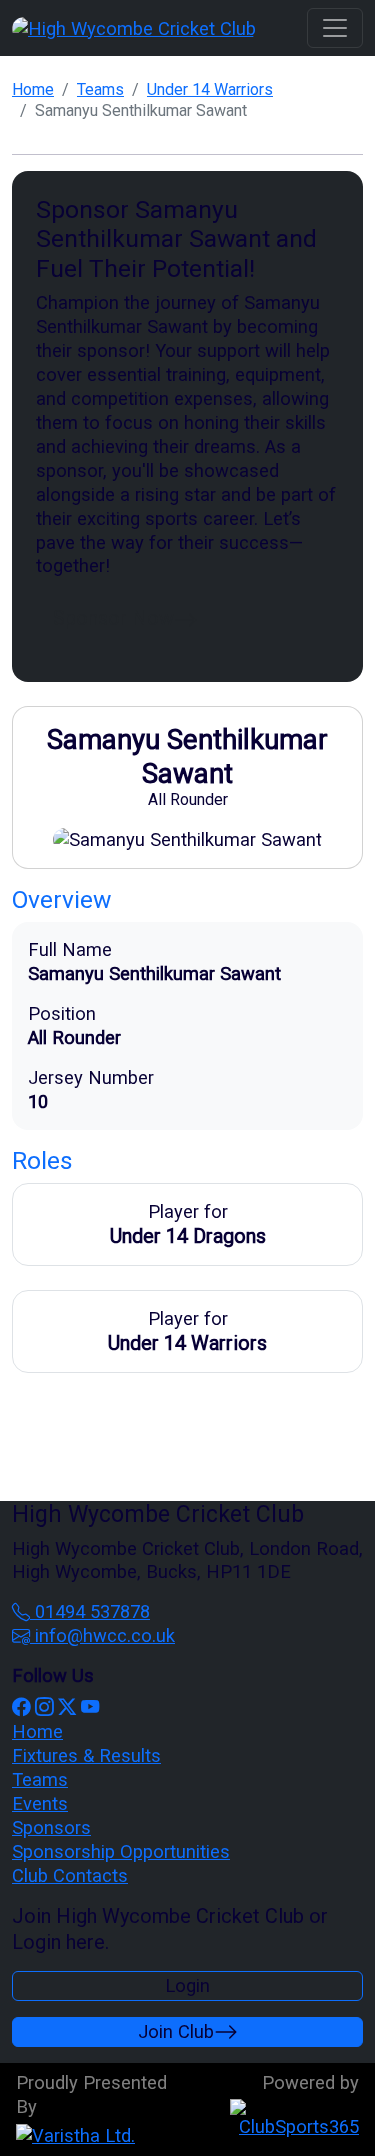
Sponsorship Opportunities (121, 1851)
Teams (100, 89)
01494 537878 (90, 1611)
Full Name (70, 949)
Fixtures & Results (86, 1755)
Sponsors (51, 1827)
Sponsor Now (113, 618)
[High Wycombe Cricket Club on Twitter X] (67, 1707)
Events (40, 1803)
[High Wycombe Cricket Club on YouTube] (90, 1707)
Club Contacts (70, 1875)
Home (33, 89)
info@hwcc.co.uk (102, 1635)
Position (62, 1013)
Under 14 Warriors (210, 89)
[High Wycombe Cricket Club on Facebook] (21, 1707)
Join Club (176, 2031)
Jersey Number (91, 1077)
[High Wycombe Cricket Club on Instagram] (44, 1707)
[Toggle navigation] (335, 28)
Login (187, 1985)
